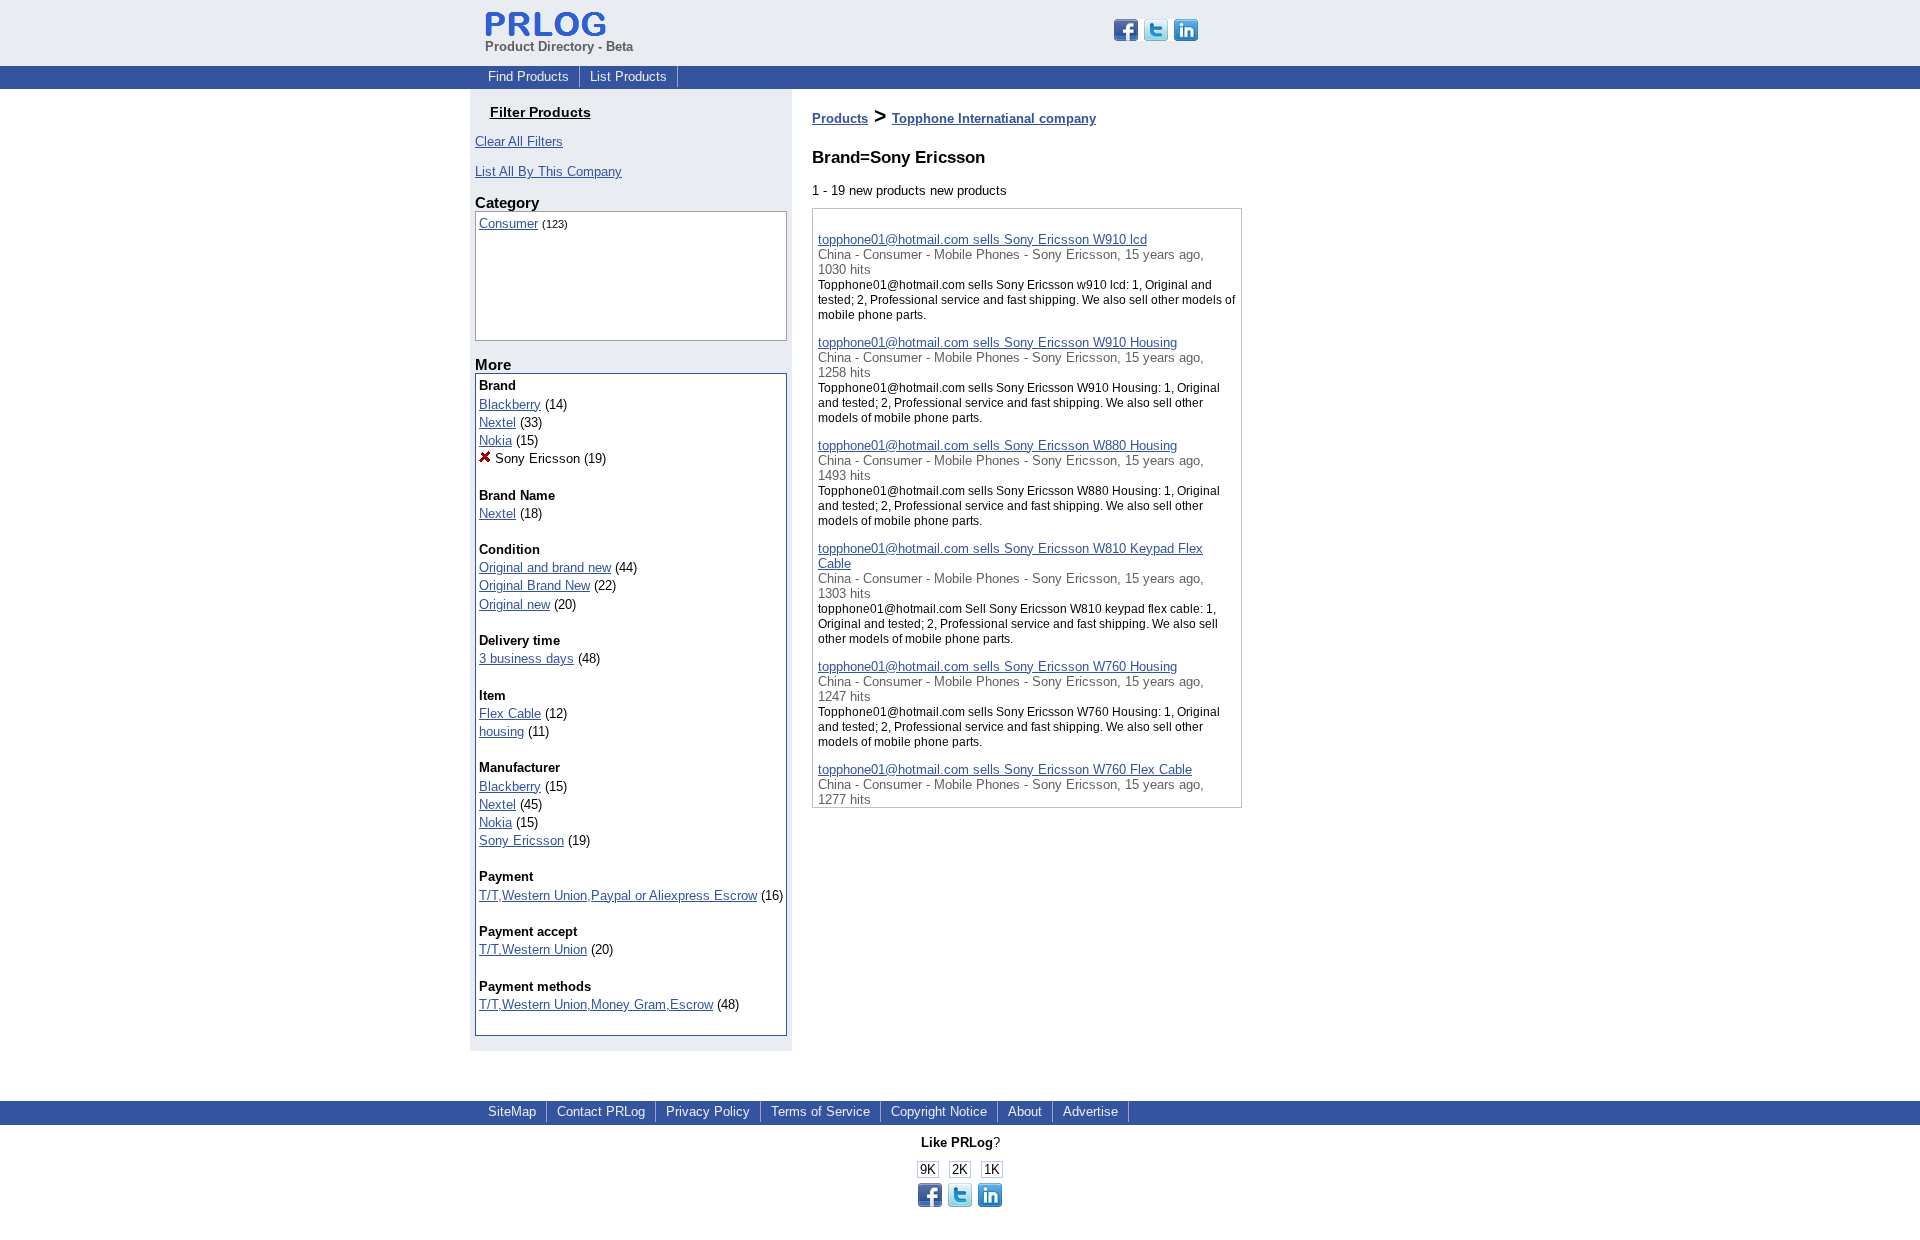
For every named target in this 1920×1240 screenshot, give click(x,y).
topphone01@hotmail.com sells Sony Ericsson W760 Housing (997, 666)
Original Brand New (534, 585)
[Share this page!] (1156, 36)
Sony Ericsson (535, 458)
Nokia (495, 440)
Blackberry (510, 404)
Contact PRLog (601, 1111)
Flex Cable (510, 713)
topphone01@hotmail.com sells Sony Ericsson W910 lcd (982, 239)
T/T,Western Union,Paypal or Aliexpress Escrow (618, 895)
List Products (628, 76)
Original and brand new (545, 567)
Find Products (528, 76)
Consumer (508, 223)
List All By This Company (548, 171)
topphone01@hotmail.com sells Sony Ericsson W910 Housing (997, 342)
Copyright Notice (939, 1111)
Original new (514, 604)
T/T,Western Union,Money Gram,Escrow (596, 1004)
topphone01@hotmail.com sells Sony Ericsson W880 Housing (997, 445)
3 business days (526, 658)
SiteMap (512, 1111)
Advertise (1090, 1111)
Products (840, 118)
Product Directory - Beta (559, 46)
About (1025, 1111)
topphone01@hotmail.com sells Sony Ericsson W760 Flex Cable (1005, 769)
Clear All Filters (519, 141)
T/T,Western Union (533, 949)
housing (501, 731)
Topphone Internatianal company (994, 118)
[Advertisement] (1342, 519)
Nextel (497, 422)
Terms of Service (820, 1111)
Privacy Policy (708, 1111)
